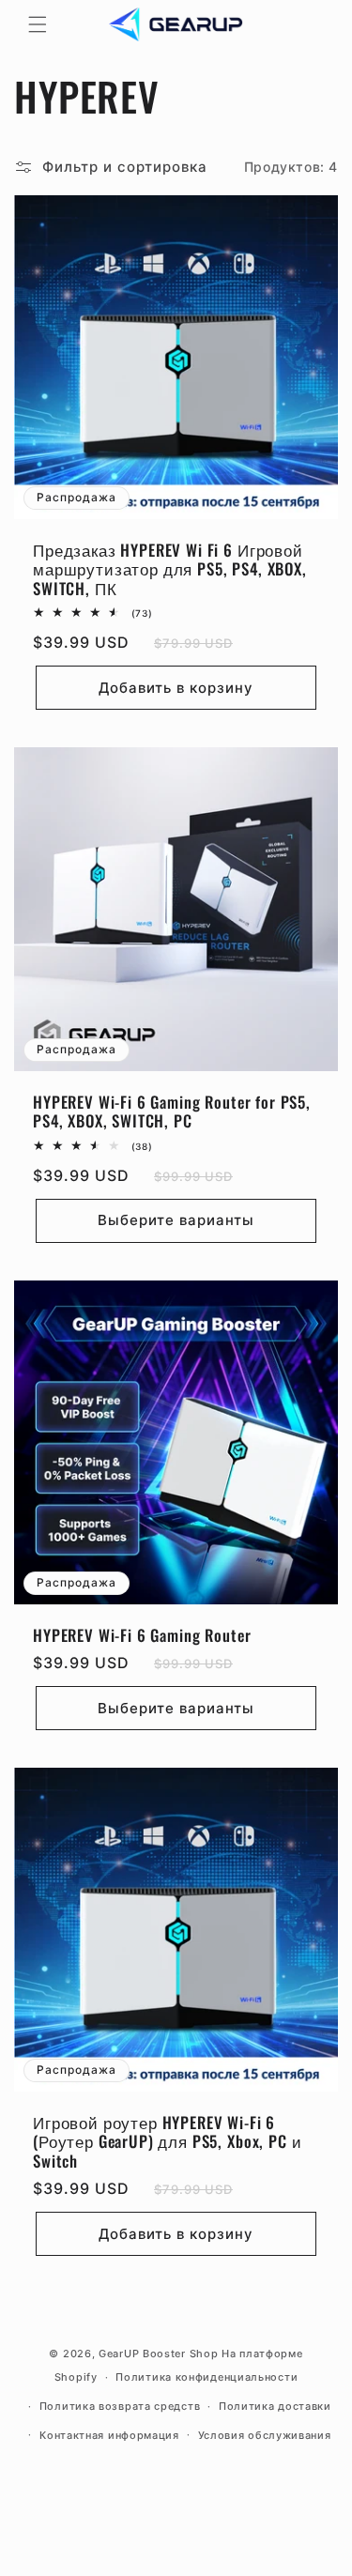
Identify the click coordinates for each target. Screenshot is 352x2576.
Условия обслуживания (265, 2435)
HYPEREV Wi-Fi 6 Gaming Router (142, 1635)
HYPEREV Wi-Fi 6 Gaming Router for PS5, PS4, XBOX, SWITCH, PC (172, 1112)
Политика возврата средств (120, 2406)
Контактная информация (109, 2435)
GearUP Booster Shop (158, 2354)
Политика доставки (275, 2406)
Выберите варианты (176, 1220)
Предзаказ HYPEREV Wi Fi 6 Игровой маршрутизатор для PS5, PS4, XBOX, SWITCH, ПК (170, 569)
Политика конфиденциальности (207, 2377)
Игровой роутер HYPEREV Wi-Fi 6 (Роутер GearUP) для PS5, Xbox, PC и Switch (167, 2142)
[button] (38, 24)
